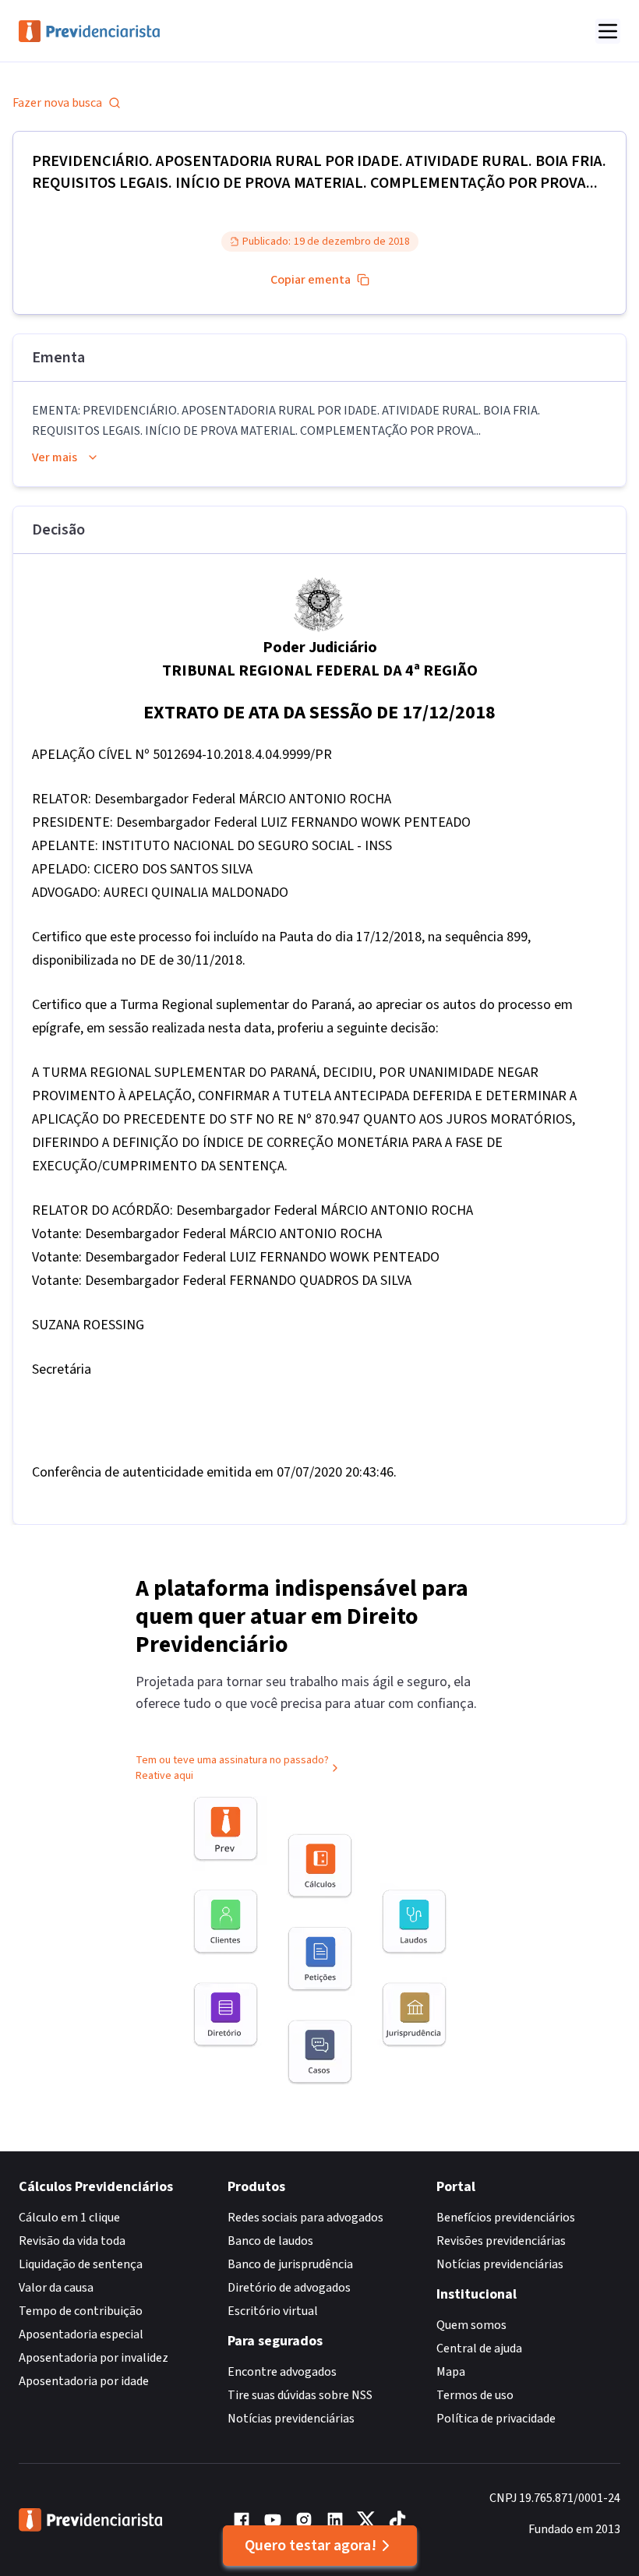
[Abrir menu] (608, 31)
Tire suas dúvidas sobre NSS (300, 2395)
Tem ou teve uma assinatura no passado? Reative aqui (232, 1768)
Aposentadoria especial (81, 2334)
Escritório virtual (273, 2311)
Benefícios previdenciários (506, 2218)
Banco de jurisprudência (290, 2264)
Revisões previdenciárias (501, 2241)
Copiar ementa (311, 280)
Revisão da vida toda (72, 2241)
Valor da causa (56, 2288)
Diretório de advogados (289, 2288)
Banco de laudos (270, 2241)
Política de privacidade (496, 2419)
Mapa (451, 2372)
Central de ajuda (479, 2348)
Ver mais (55, 457)
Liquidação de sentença (81, 2264)
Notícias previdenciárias (291, 2419)
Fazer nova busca (57, 103)
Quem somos (471, 2325)
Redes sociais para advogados (305, 2218)
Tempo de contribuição (81, 2311)
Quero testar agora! (311, 2546)
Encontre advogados (282, 2372)
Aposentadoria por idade (84, 2381)
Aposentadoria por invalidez (94, 2358)
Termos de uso (475, 2395)
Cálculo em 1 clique (69, 2218)
